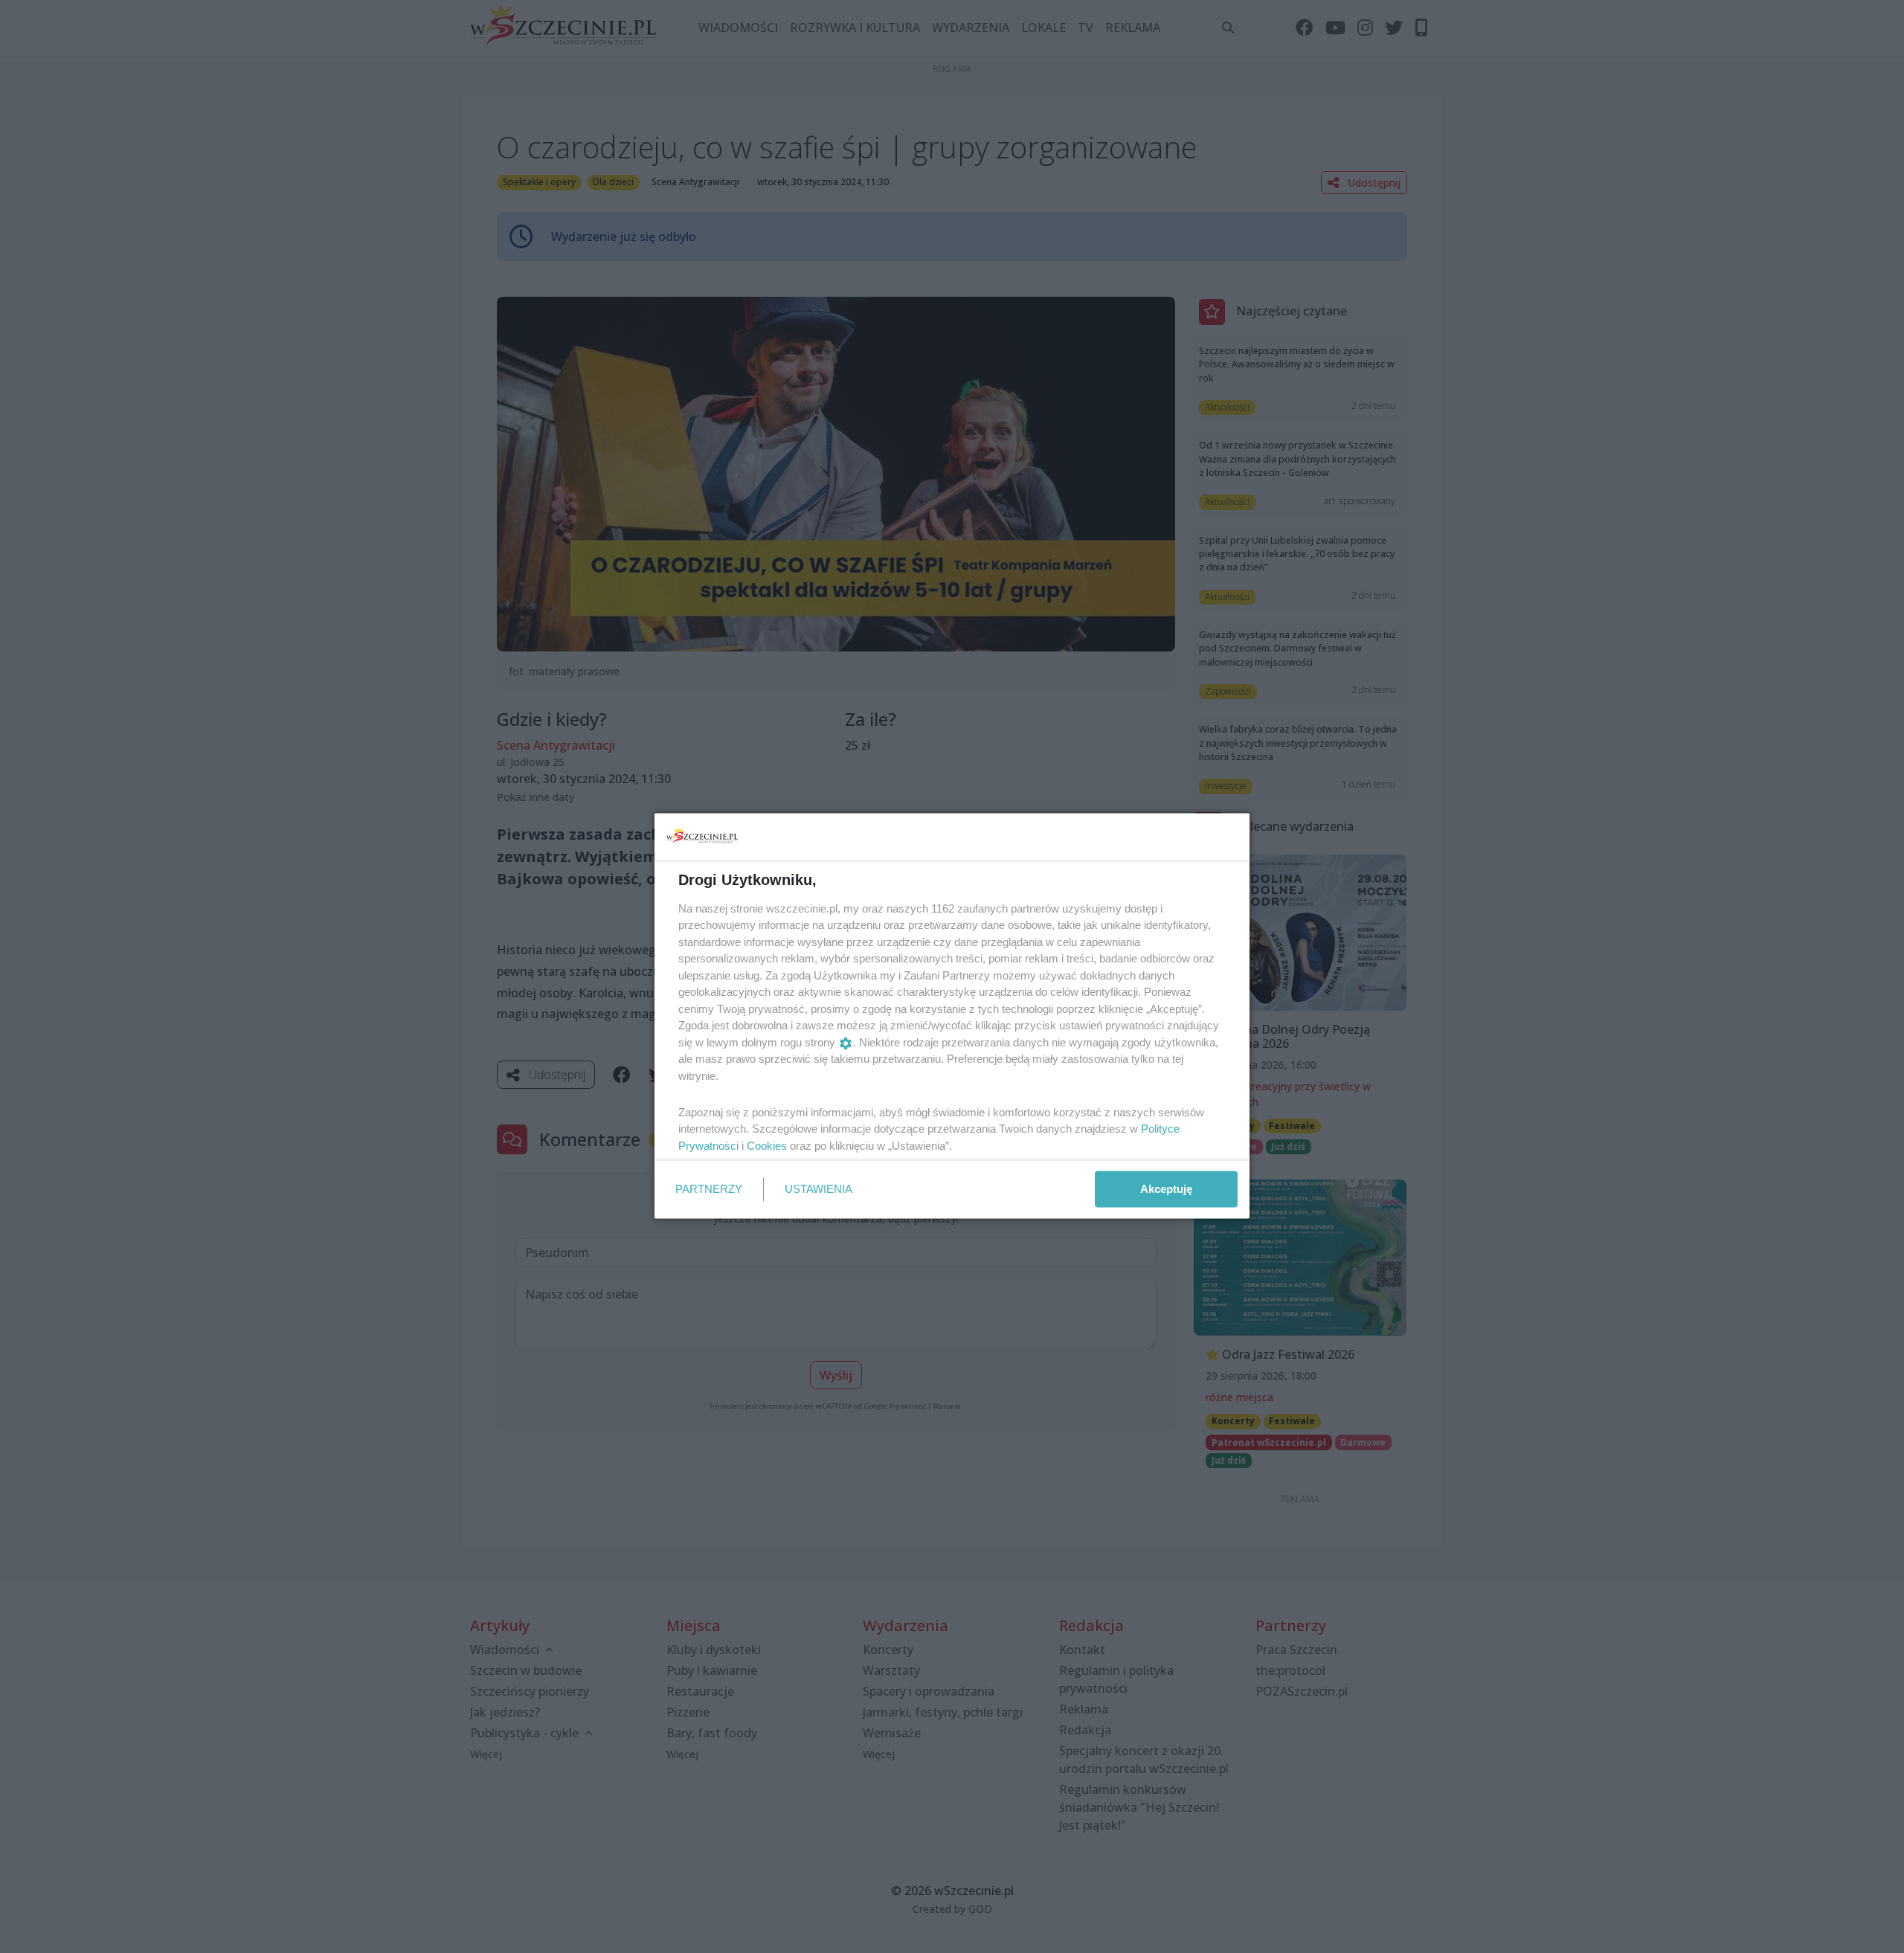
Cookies (767, 1145)
